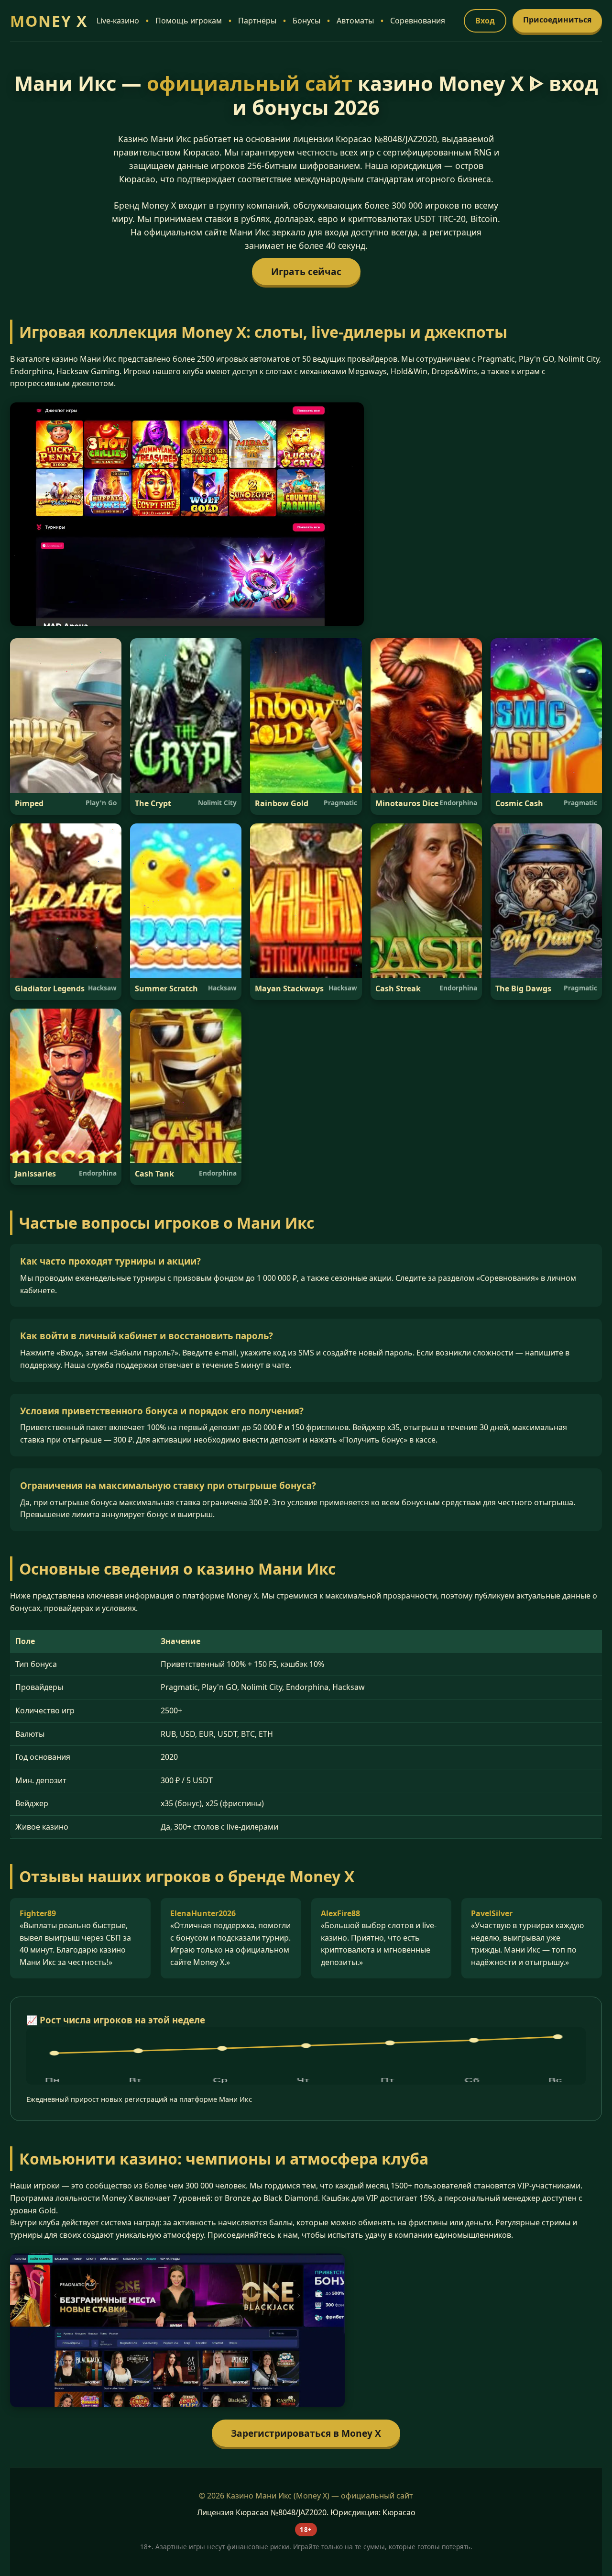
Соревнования (418, 21)
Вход (485, 21)
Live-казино (118, 21)
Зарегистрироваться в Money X (306, 2433)
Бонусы (306, 21)
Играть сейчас (306, 272)
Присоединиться (557, 20)
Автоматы (355, 21)
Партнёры (257, 21)
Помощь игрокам (189, 21)
